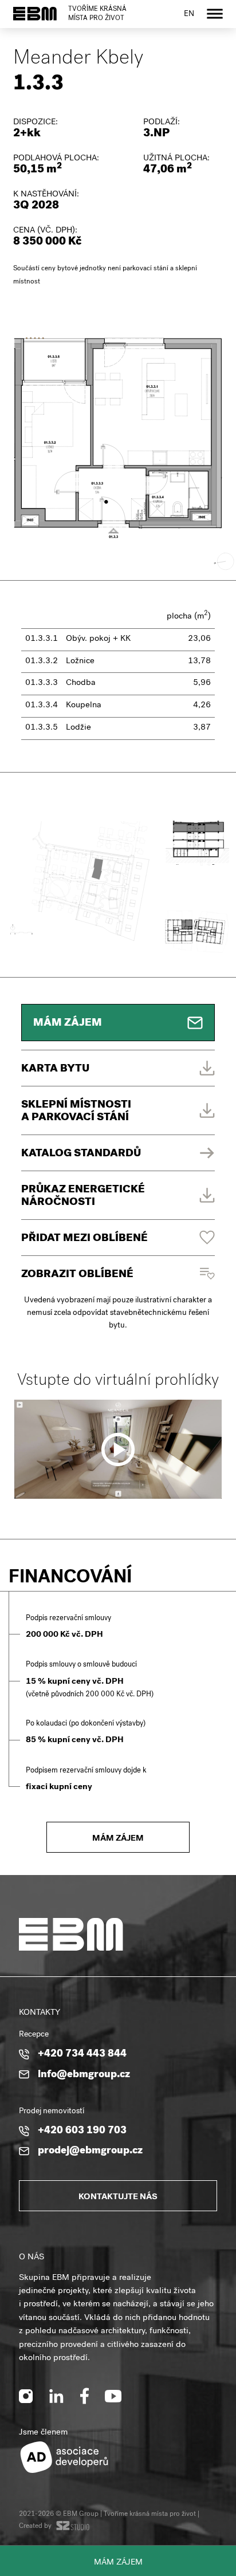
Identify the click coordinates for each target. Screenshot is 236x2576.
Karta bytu (55, 1070)
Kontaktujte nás (118, 2197)
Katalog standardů (81, 1154)
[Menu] (215, 14)
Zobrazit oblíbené (77, 1275)
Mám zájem (118, 2563)
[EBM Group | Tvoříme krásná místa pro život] (35, 14)
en (189, 15)
